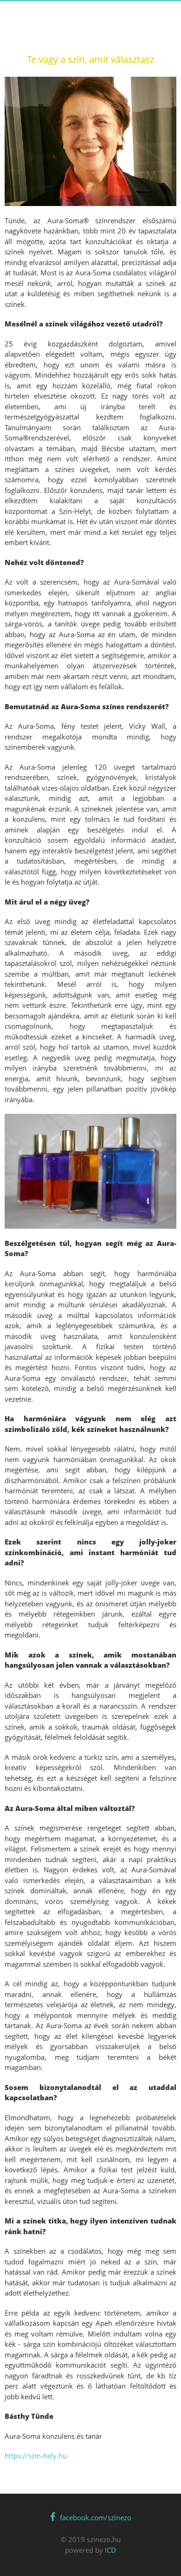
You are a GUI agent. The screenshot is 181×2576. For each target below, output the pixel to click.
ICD (110, 2550)
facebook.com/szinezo (96, 2517)
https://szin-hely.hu (36, 2456)
